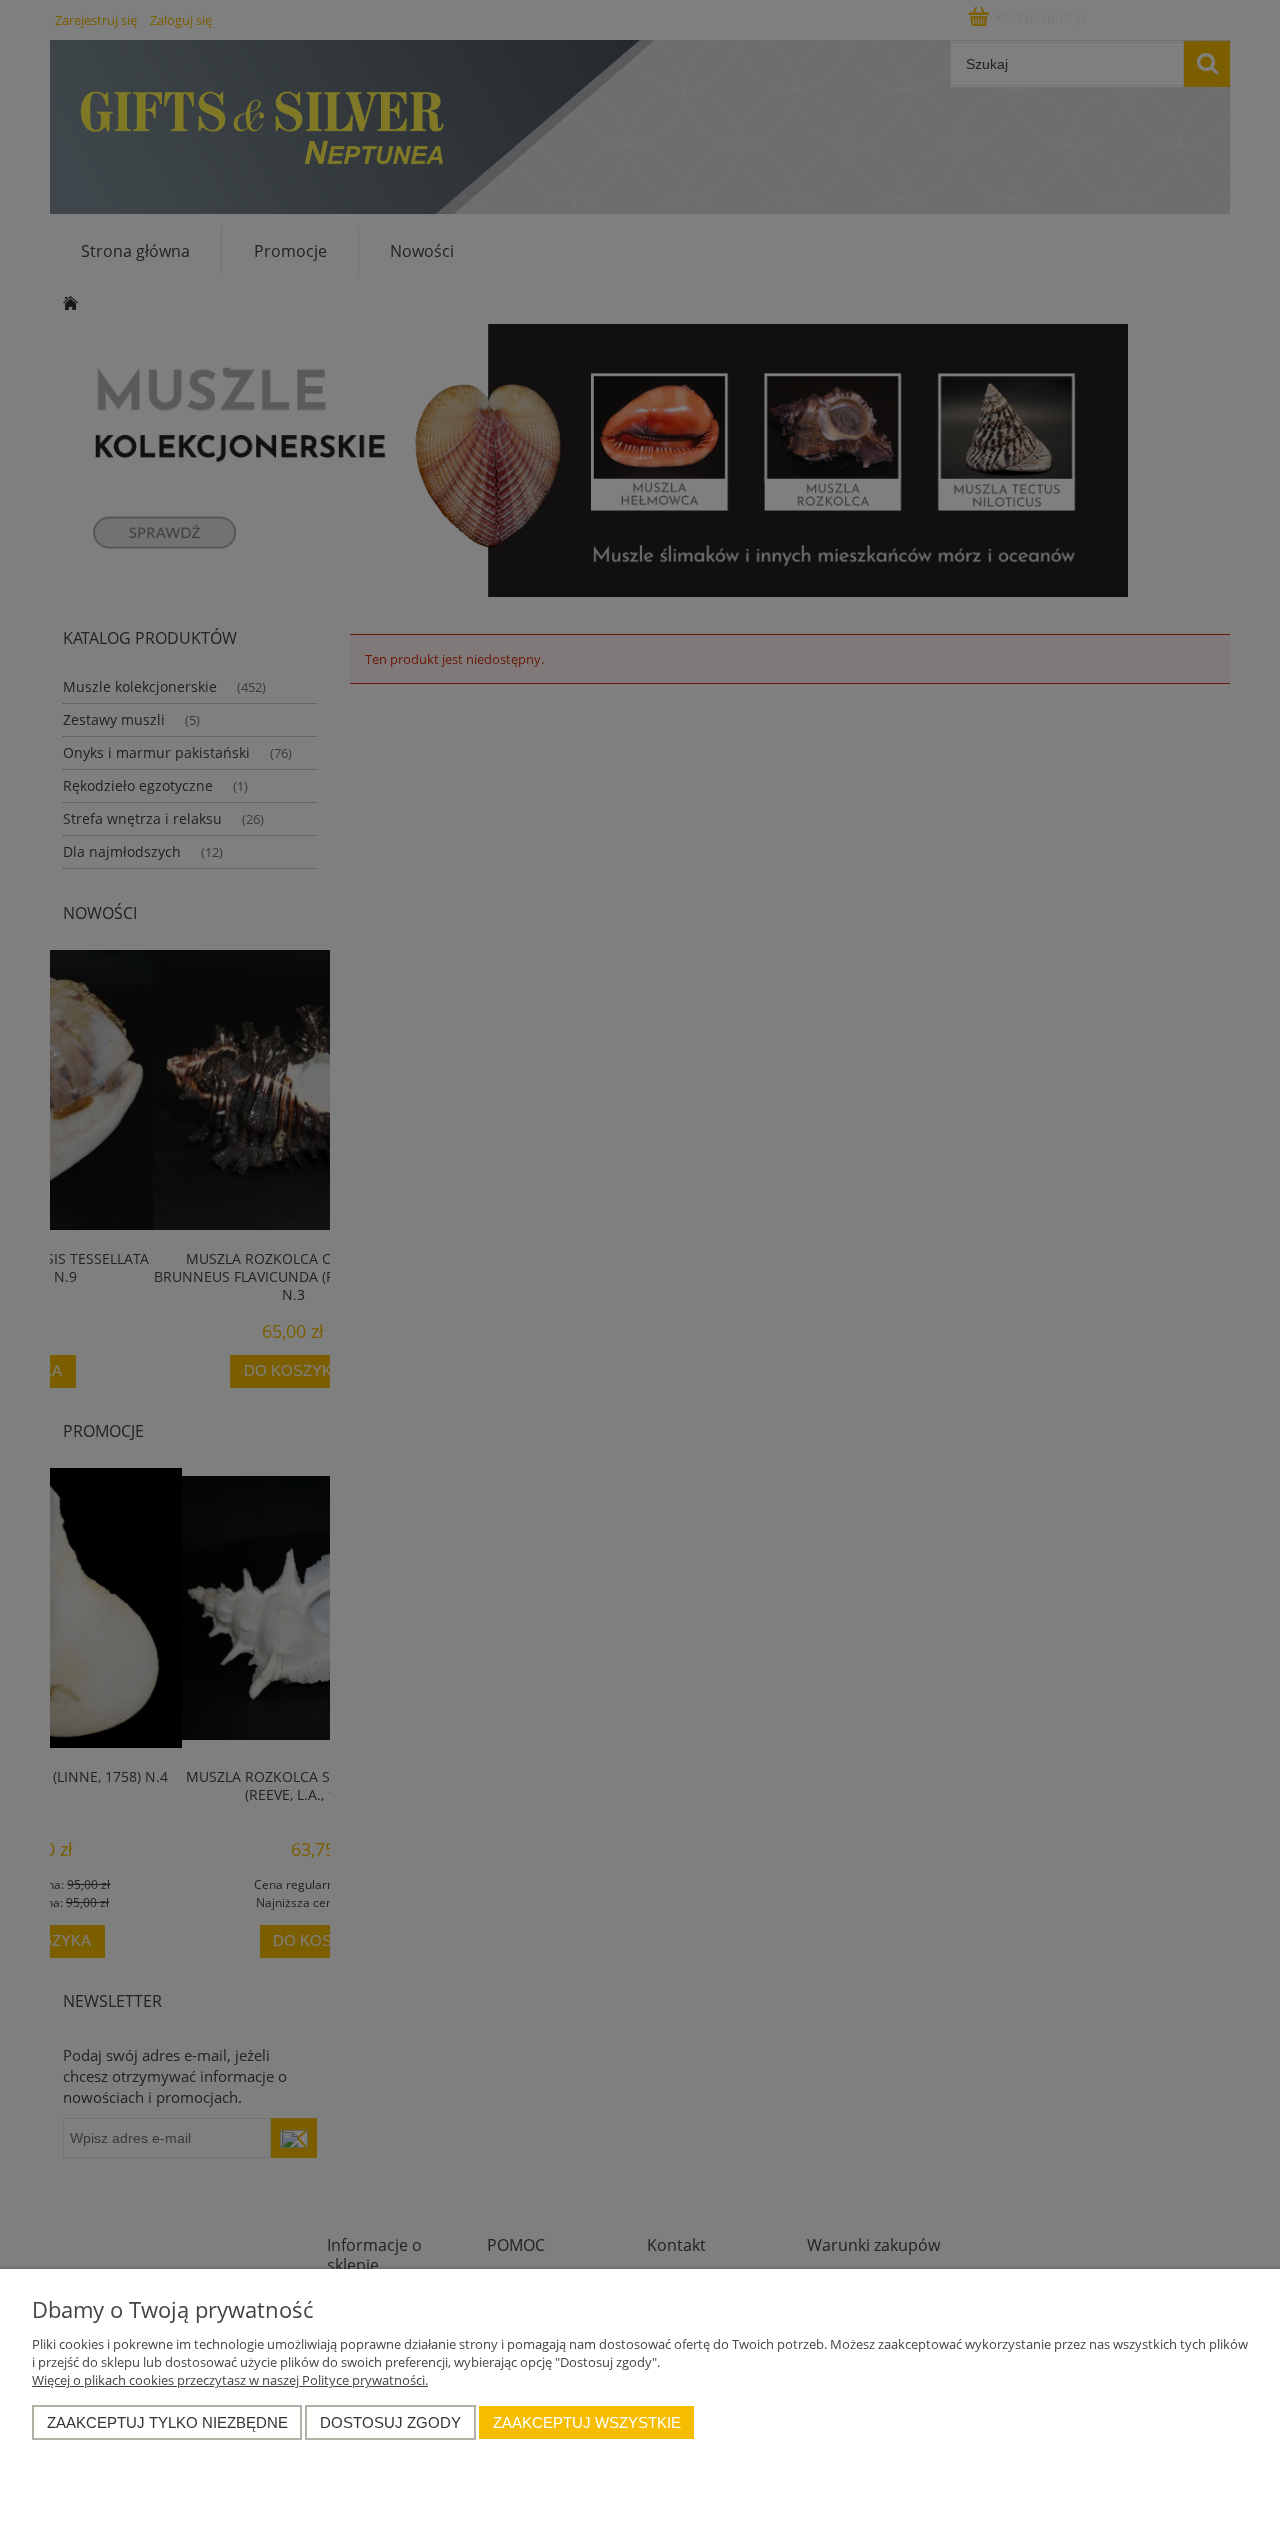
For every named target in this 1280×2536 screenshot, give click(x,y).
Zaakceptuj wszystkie (587, 2422)
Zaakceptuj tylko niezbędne (167, 2422)
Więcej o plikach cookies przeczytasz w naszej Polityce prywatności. (230, 2380)
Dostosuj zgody (390, 2422)
